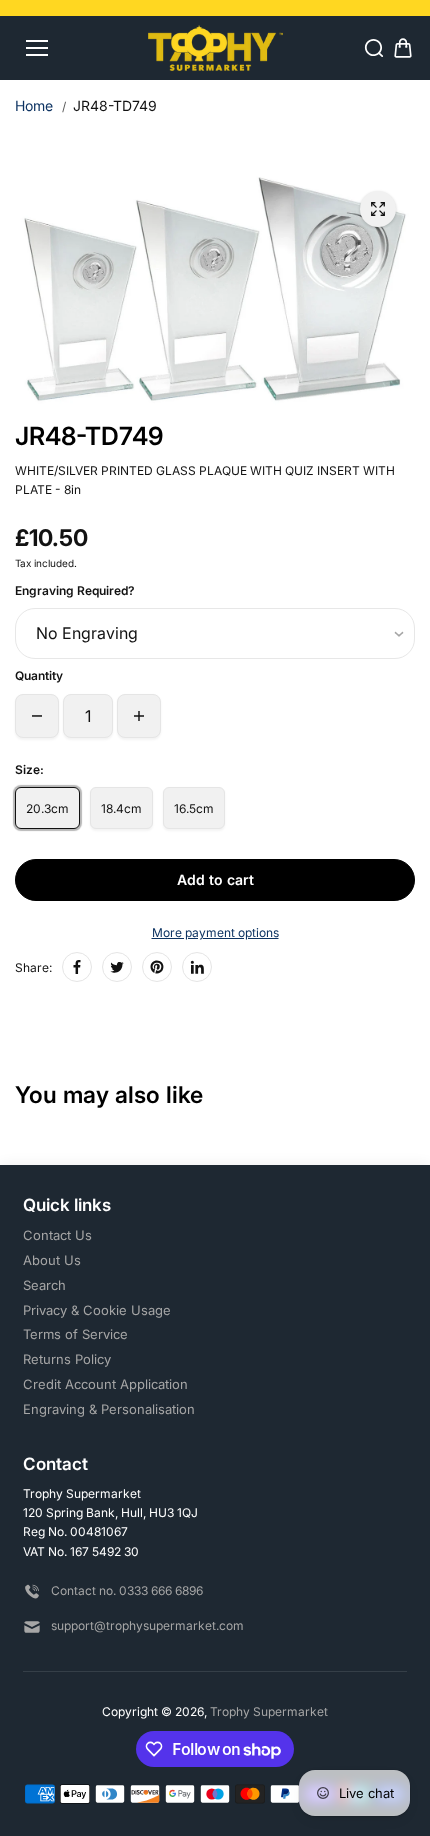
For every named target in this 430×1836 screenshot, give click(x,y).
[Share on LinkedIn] (197, 967)
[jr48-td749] (378, 209)
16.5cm (194, 808)
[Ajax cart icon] (403, 48)
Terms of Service (75, 1334)
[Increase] (139, 716)
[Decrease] (37, 716)
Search (44, 1285)
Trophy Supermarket (269, 1711)
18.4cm (121, 808)
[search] (374, 48)
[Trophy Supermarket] (215, 47)
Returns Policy (67, 1359)
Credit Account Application (105, 1384)
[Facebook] (77, 967)
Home (34, 105)
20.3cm (47, 808)
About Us (52, 1260)
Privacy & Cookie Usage (97, 1310)
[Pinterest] (157, 967)
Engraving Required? (75, 590)
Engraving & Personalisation (109, 1409)
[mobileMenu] (37, 48)
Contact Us (57, 1235)
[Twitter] (117, 967)
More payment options (215, 932)
